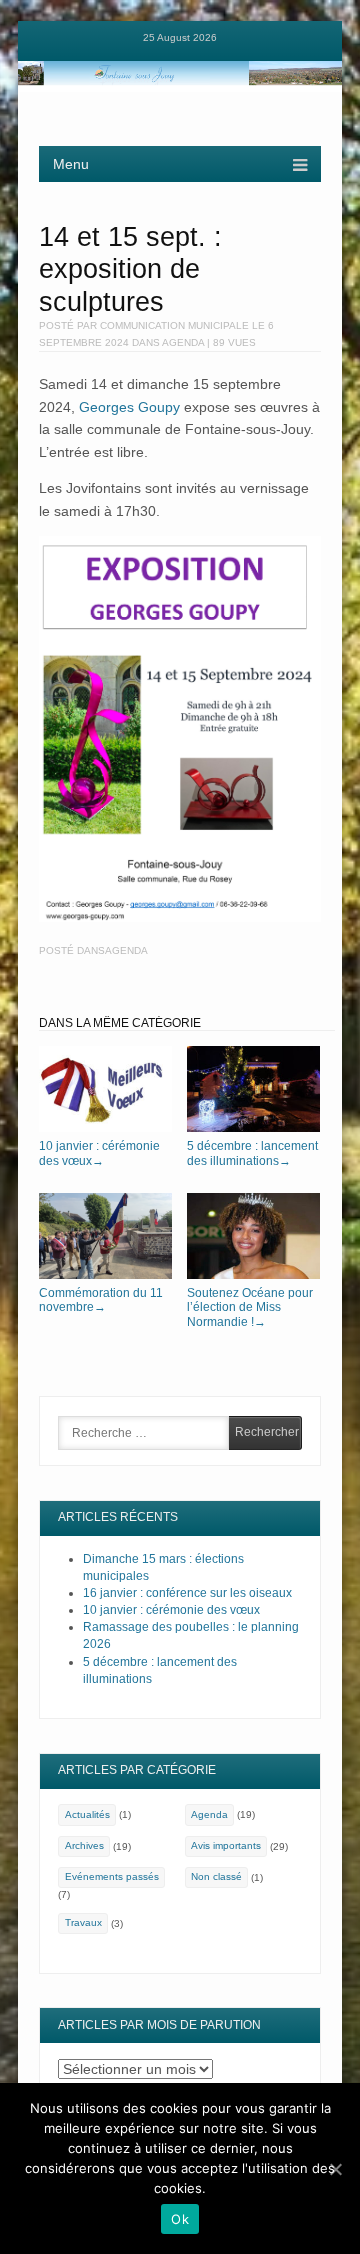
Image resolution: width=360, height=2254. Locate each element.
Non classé (216, 1876)
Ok (180, 2219)
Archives (84, 1845)
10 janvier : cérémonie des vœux (99, 1153)
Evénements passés (112, 1876)
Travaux (83, 1922)
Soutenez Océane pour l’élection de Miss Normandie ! (250, 1307)
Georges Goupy (129, 407)
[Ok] (335, 2169)
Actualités (87, 1814)
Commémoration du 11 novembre (101, 1300)
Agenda (183, 342)
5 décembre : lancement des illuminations (252, 1153)
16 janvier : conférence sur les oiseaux (187, 1593)
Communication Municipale (174, 325)
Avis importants (226, 1845)
